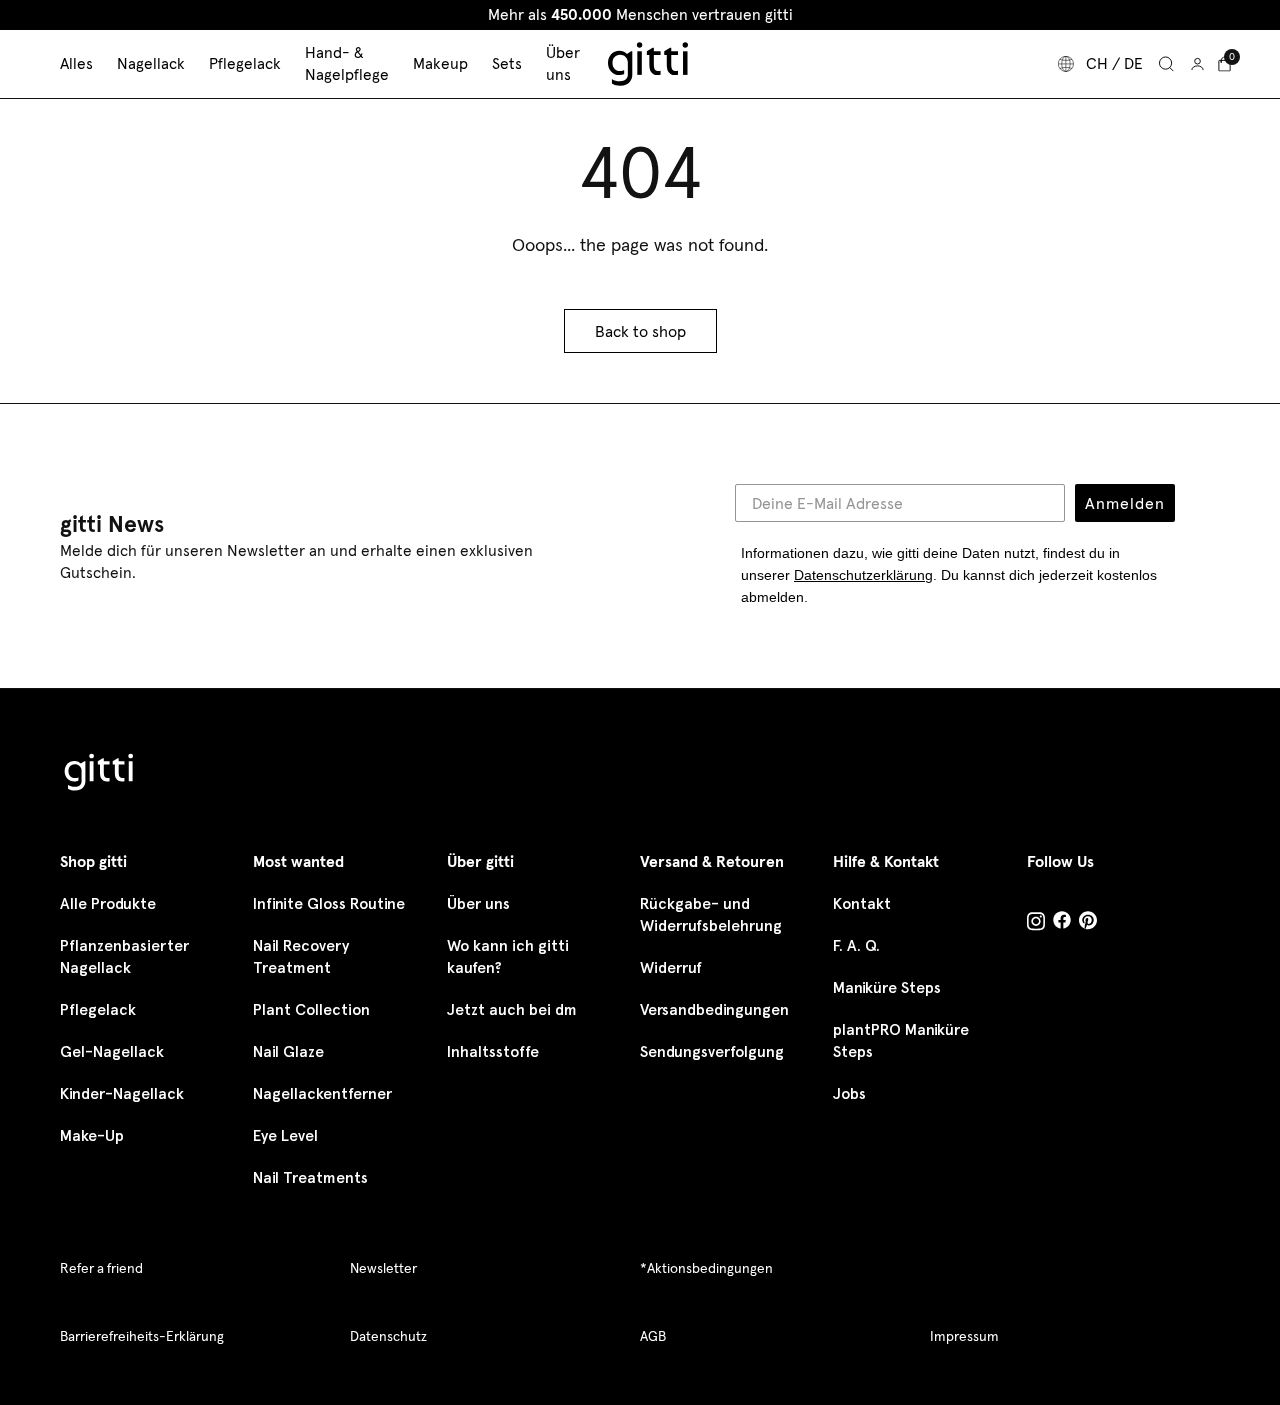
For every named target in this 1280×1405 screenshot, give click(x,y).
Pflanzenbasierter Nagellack (124, 956)
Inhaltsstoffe (493, 1051)
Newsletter (383, 1268)
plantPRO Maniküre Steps (901, 1040)
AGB (653, 1336)
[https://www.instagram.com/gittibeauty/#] (1036, 924)
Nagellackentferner (322, 1093)
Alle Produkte (108, 903)
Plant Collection (311, 1009)
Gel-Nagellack (112, 1051)
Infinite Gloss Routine (329, 903)
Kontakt (862, 903)
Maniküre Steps (887, 987)
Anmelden (1125, 503)
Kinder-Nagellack (122, 1093)
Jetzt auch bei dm (512, 1009)
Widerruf (671, 967)
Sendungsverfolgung (712, 1051)
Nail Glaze (288, 1051)
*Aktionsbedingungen (706, 1268)
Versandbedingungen (714, 1009)
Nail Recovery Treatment (301, 956)
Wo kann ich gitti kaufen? (508, 956)
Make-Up (92, 1135)
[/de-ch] (100, 775)
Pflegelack (98, 1009)
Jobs (849, 1093)
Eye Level (285, 1135)
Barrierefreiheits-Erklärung (142, 1336)
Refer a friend (101, 1268)
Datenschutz (388, 1336)
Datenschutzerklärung (863, 575)
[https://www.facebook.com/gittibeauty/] (1062, 923)
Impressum (964, 1336)
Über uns (478, 903)
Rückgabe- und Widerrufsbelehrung (711, 914)
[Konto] (1197, 64)
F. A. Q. (856, 945)
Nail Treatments (310, 1177)
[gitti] (648, 64)
